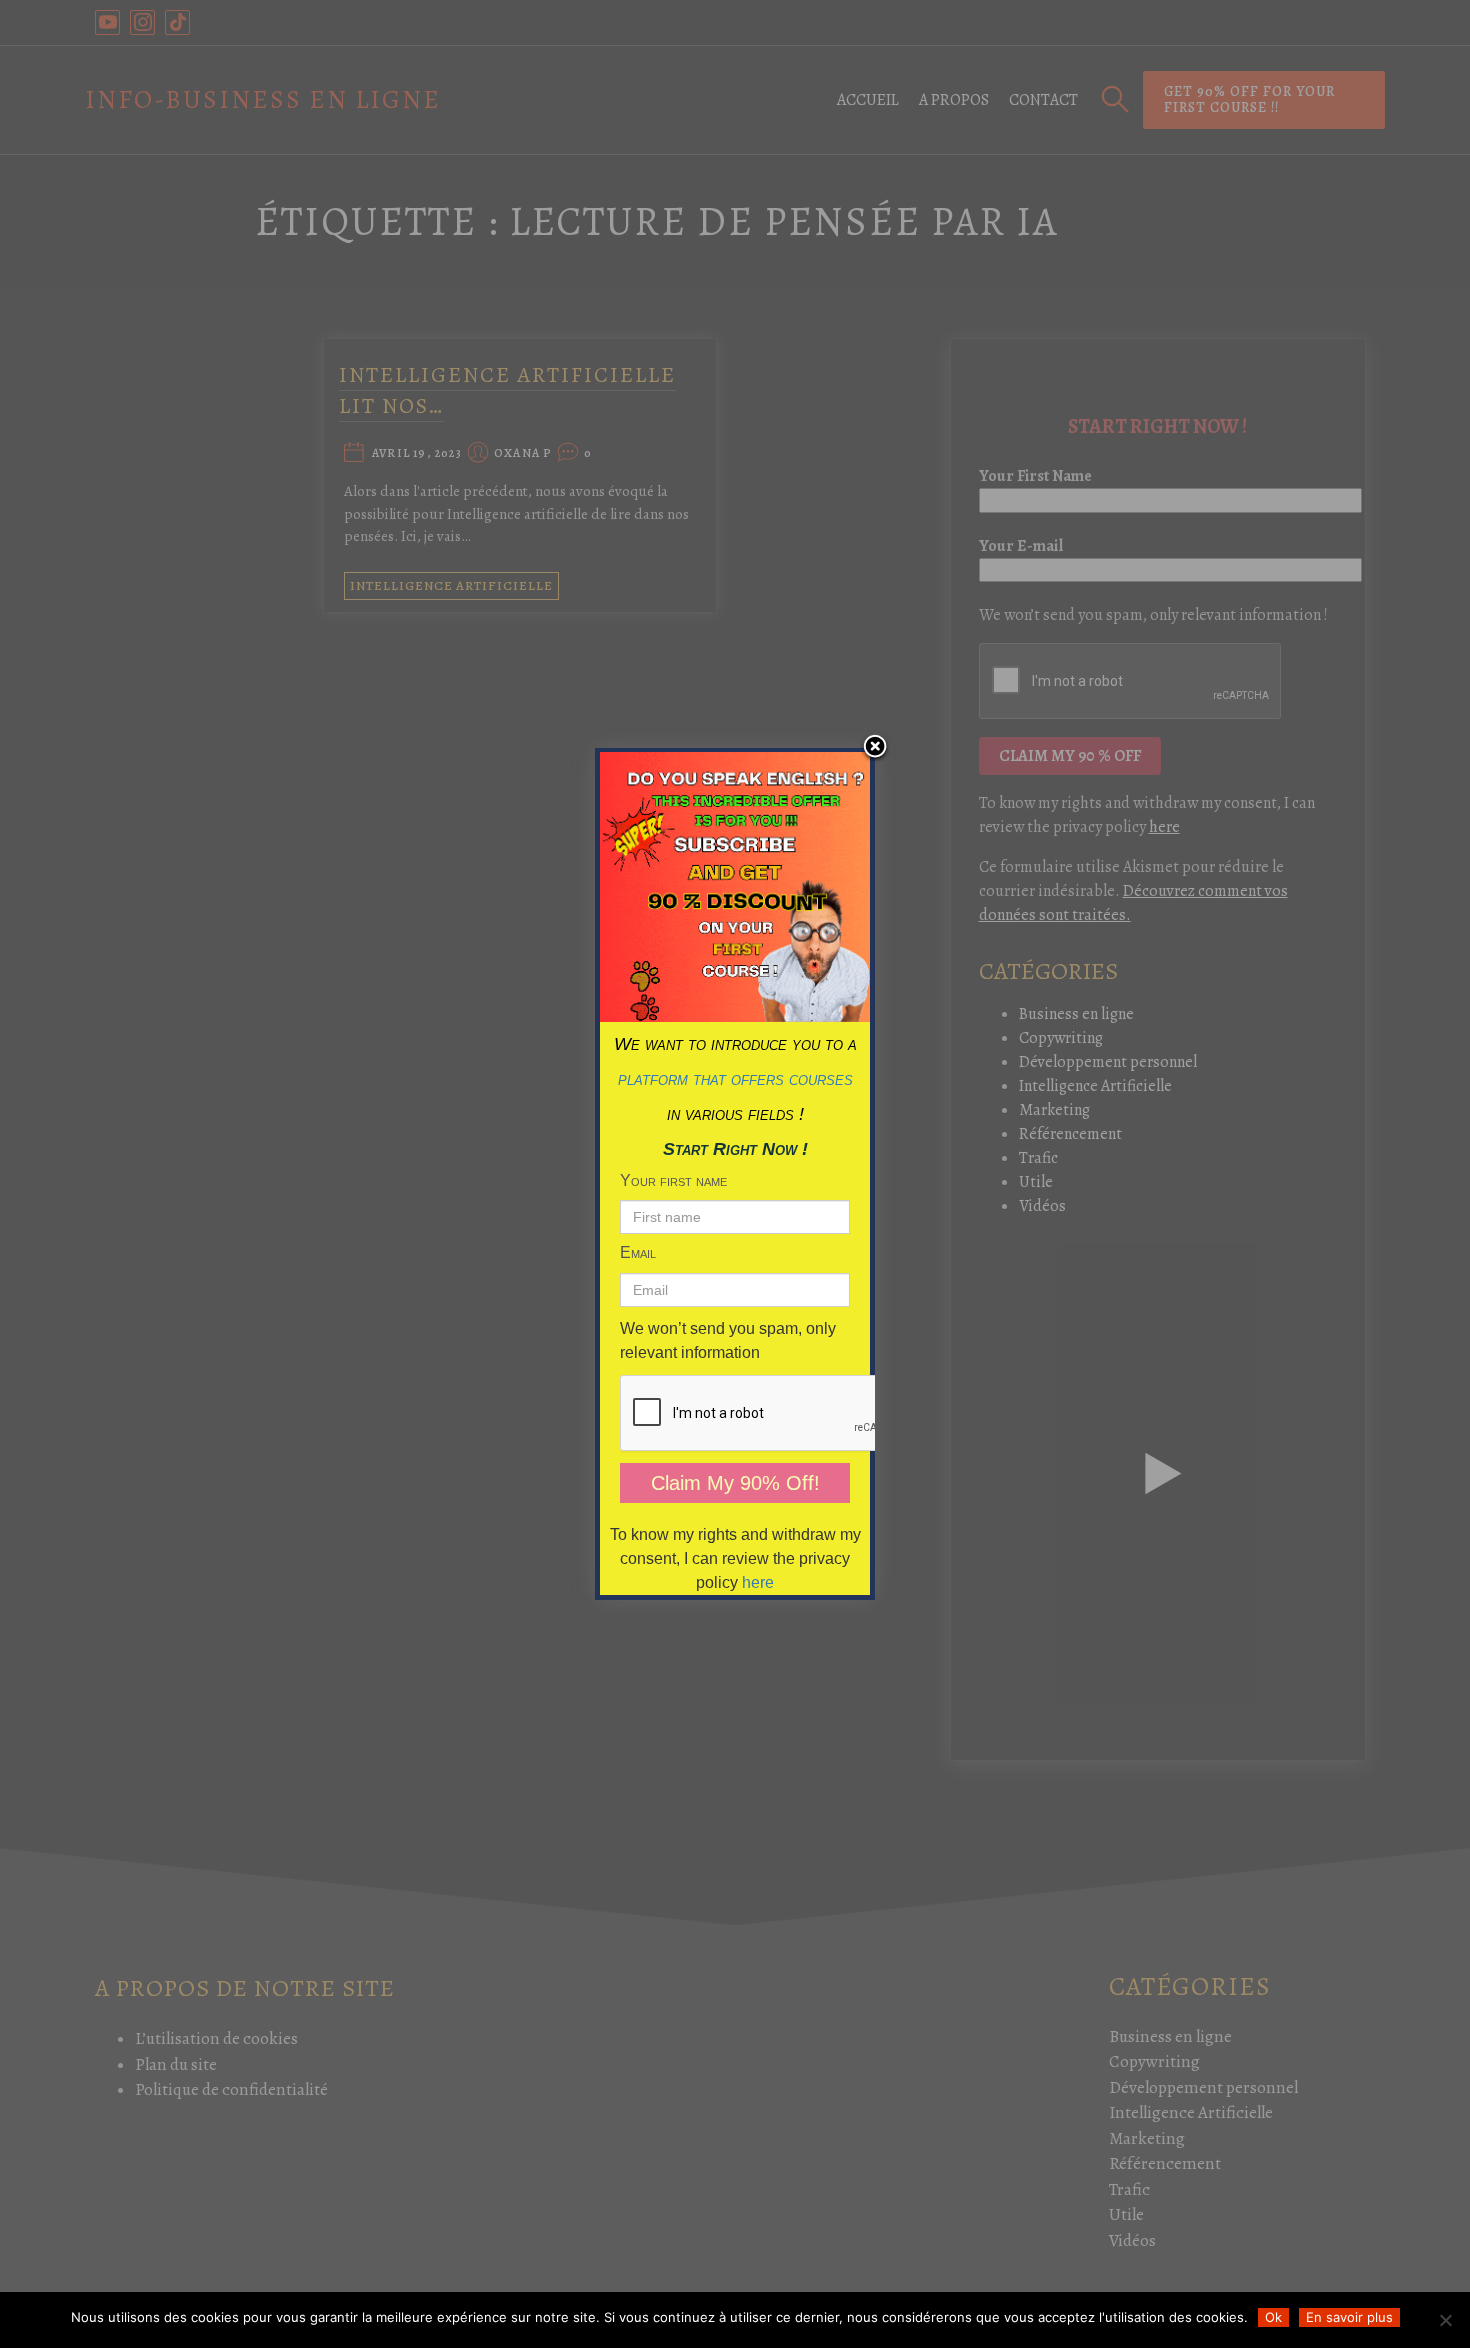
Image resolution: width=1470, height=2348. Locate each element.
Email (638, 1252)
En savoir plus (1349, 2317)
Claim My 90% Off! (735, 1483)
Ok (1273, 2317)
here (758, 1582)
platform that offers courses (735, 1079)
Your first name (673, 1180)
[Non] (1445, 2320)
